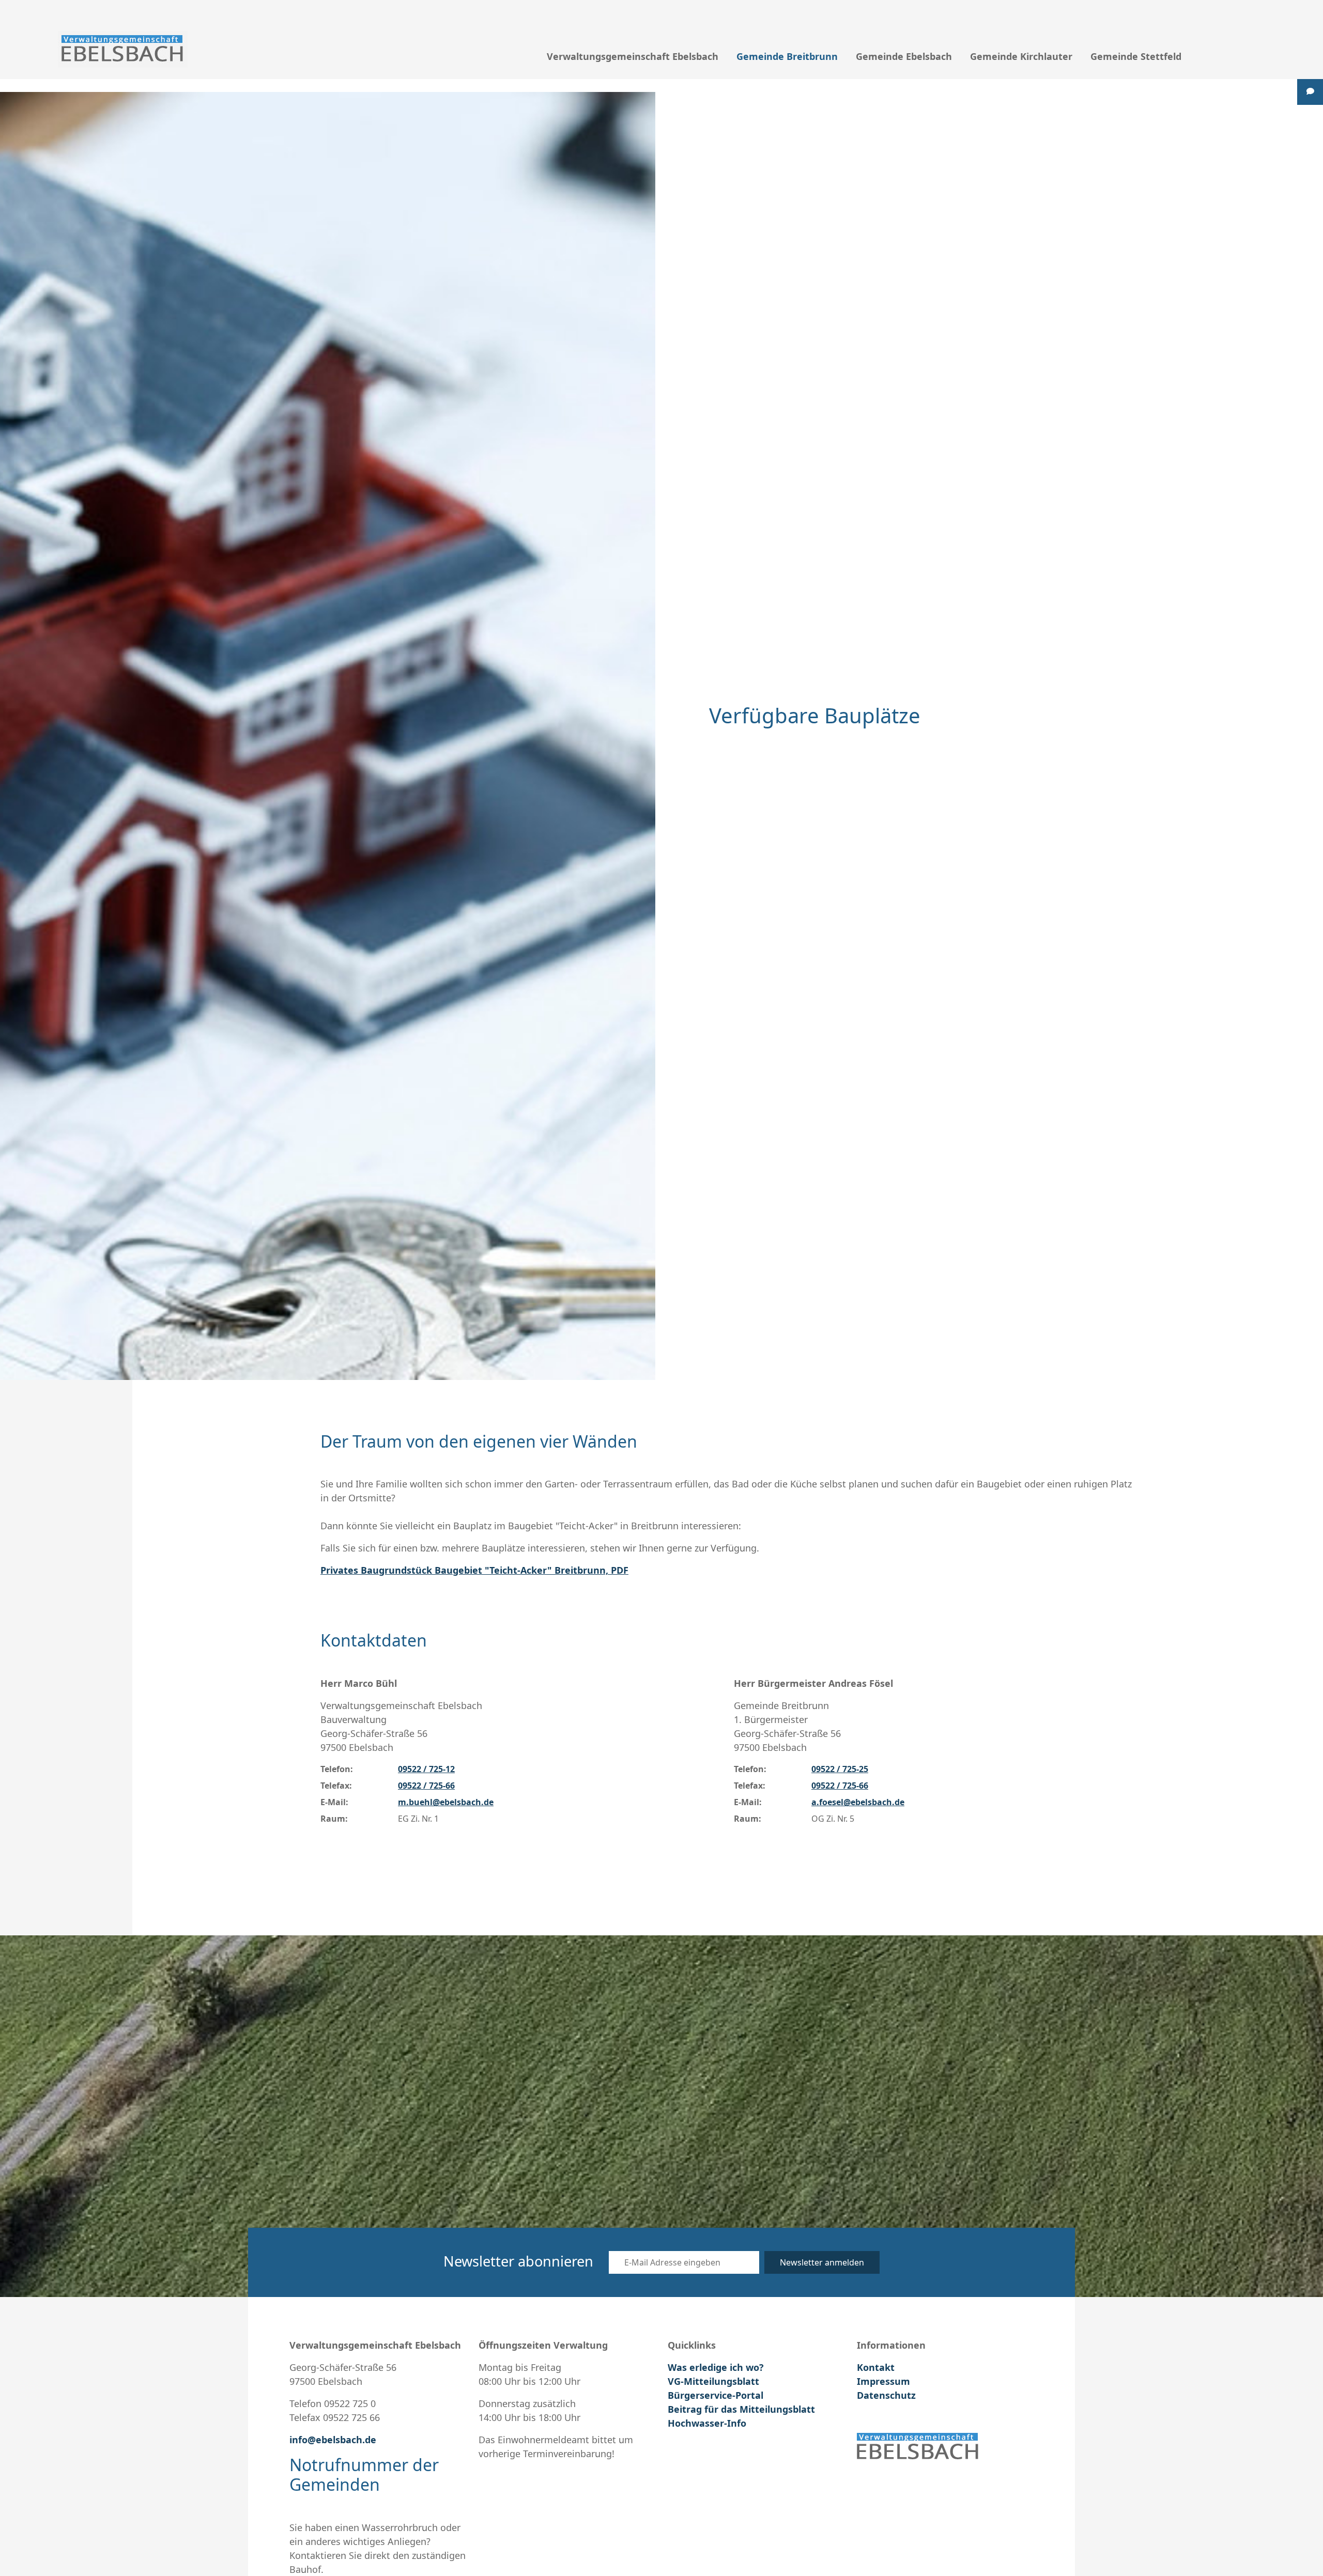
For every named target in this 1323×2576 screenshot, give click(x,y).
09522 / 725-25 (840, 1769)
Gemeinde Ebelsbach (904, 56)
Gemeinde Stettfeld (1136, 56)
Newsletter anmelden (822, 2262)
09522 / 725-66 (426, 1786)
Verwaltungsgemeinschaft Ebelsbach (633, 56)
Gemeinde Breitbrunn (787, 56)
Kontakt (876, 2367)
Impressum (883, 2381)
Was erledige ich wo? (716, 2367)
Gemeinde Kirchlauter (1021, 56)
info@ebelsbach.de (333, 2440)
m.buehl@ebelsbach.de (446, 1802)
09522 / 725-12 (426, 1769)
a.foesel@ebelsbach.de (858, 1802)
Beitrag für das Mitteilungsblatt (741, 2409)
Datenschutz (886, 2395)
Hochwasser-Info (707, 2423)
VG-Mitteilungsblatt (713, 2381)
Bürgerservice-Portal (716, 2395)
